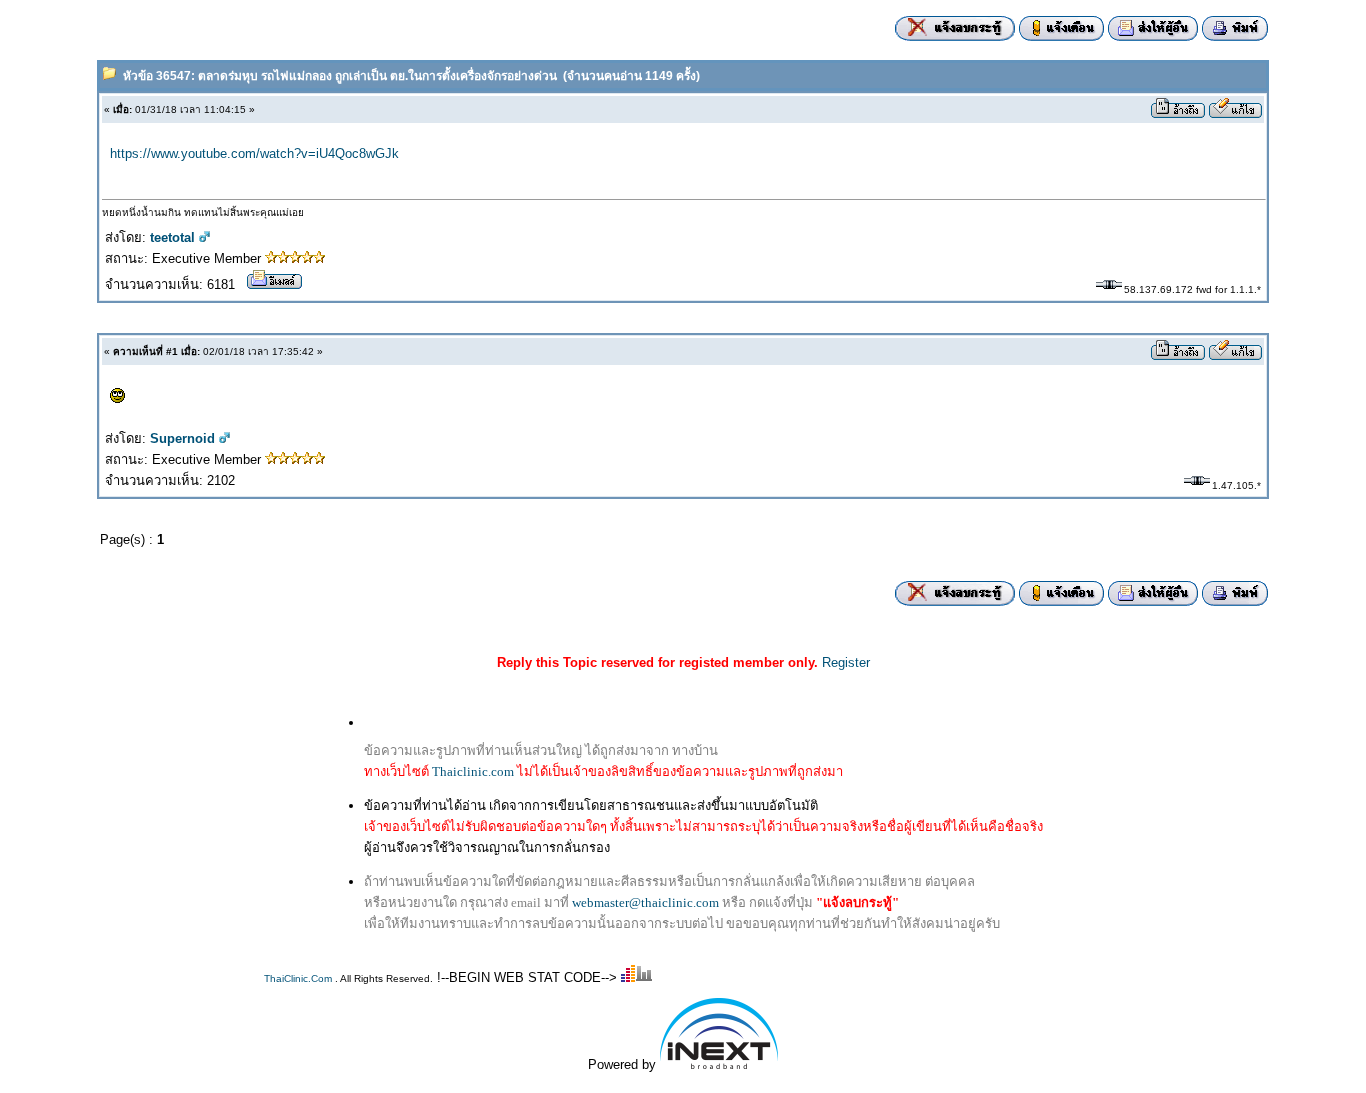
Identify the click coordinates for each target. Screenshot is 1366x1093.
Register (846, 662)
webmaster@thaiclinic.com (645, 902)
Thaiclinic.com (473, 771)
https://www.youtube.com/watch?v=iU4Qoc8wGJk (254, 153)
